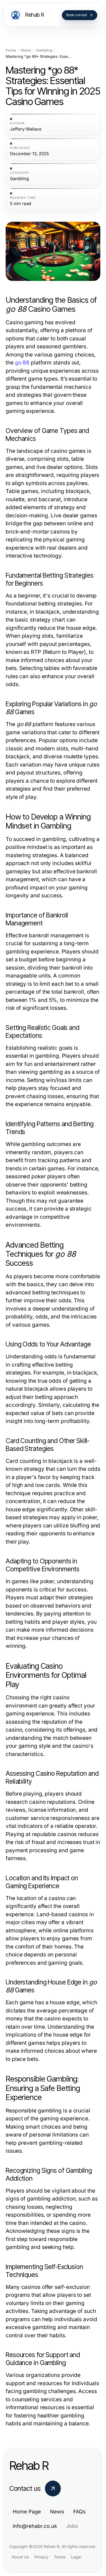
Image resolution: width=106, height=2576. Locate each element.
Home (11, 50)
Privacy (41, 2557)
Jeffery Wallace (26, 129)
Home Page (27, 2512)
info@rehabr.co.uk (35, 2526)
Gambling (44, 50)
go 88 (22, 363)
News (26, 50)
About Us (20, 2557)
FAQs (79, 2512)
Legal (76, 2557)
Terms (60, 2557)
